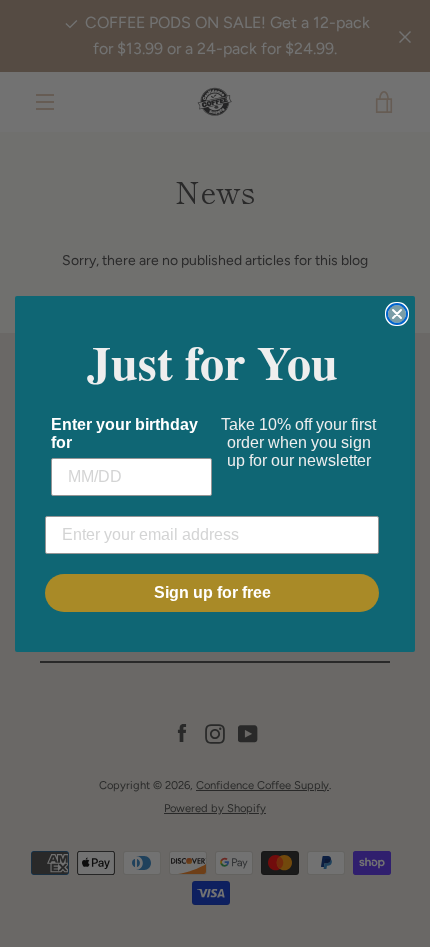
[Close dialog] (397, 314)
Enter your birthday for (124, 433)
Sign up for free (212, 592)
